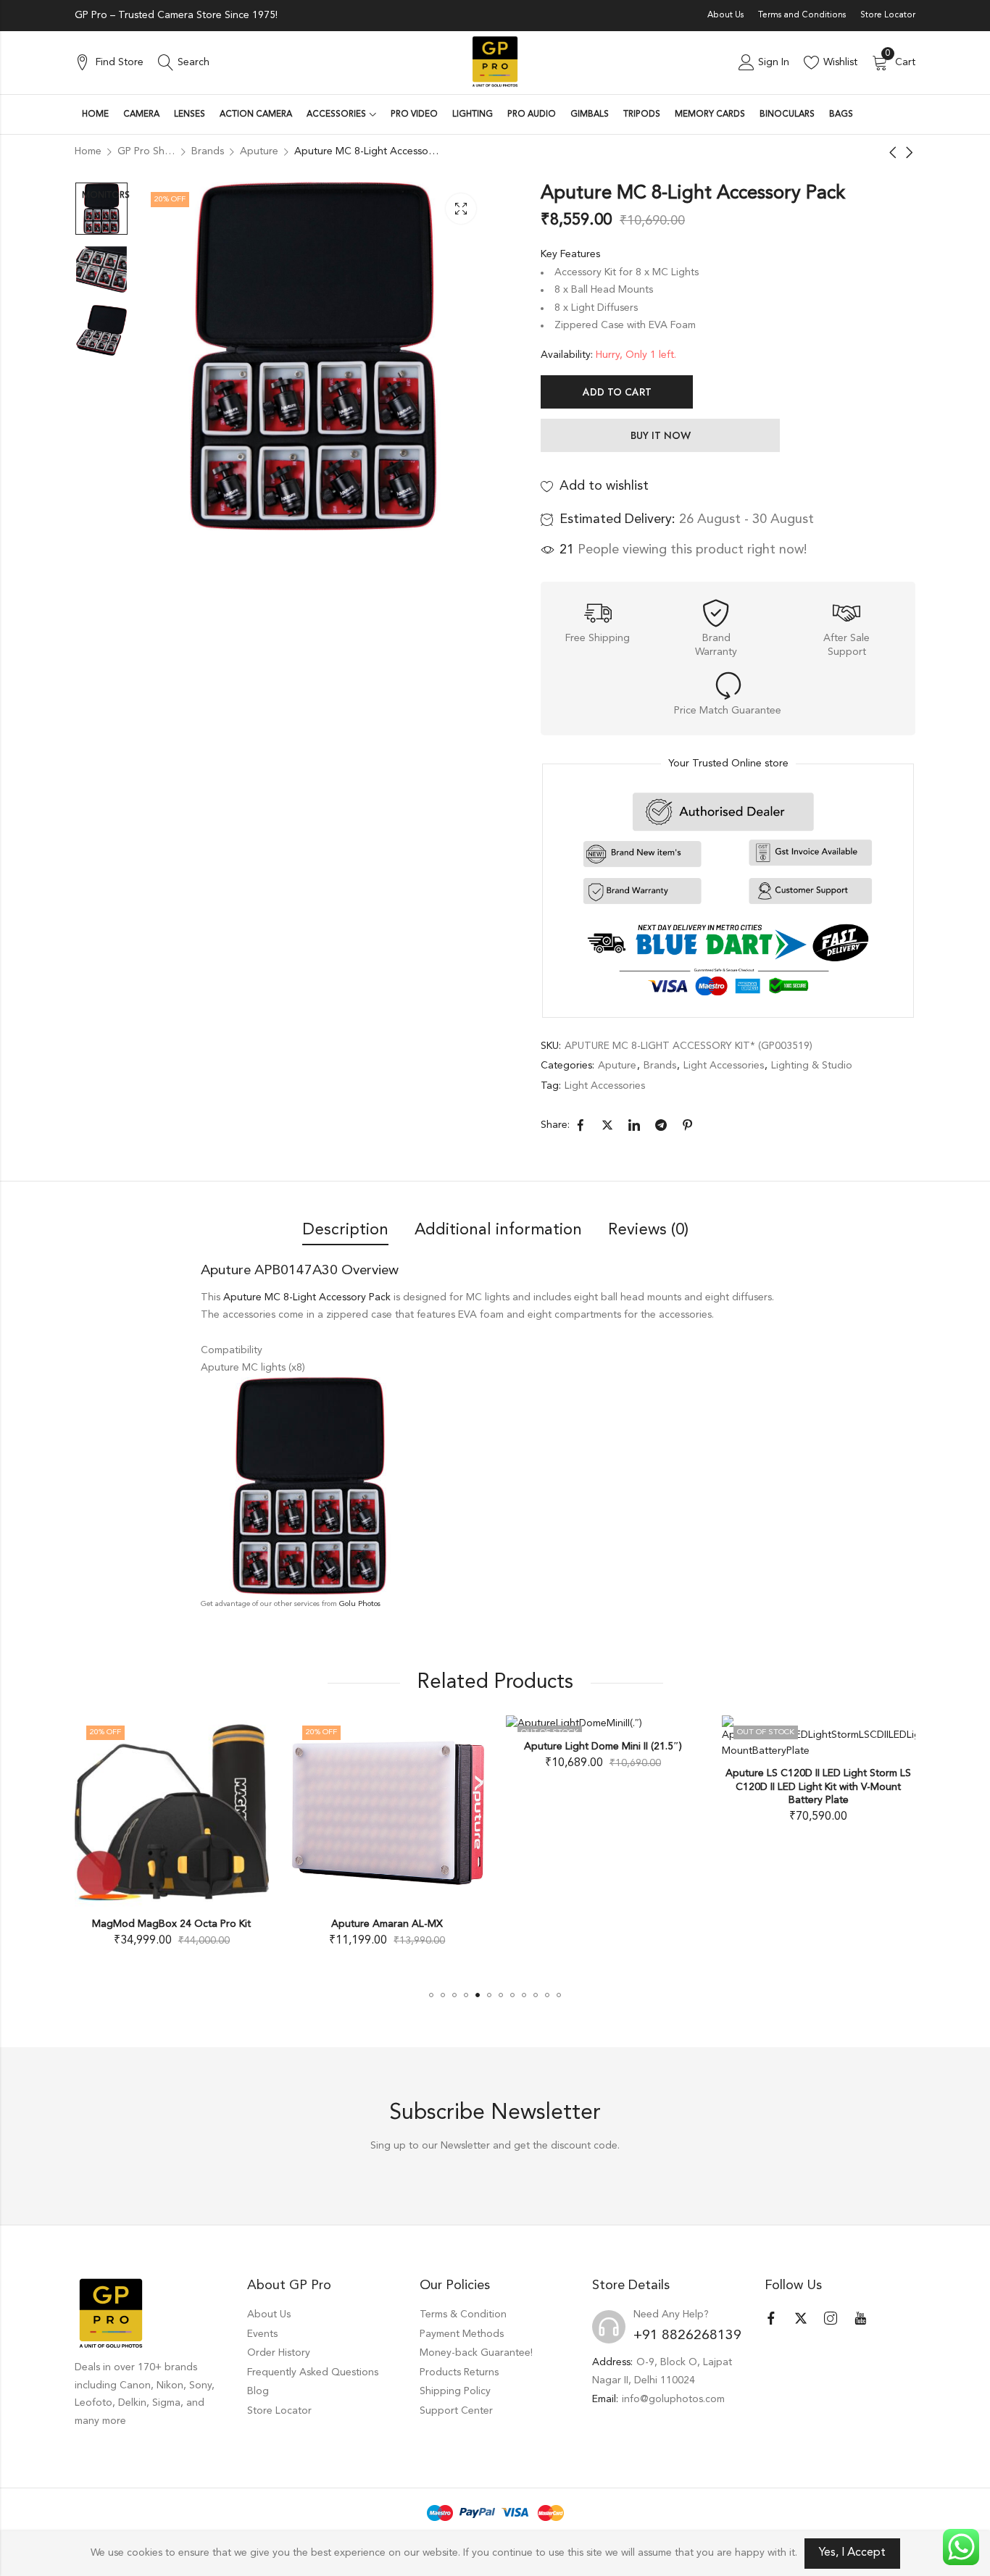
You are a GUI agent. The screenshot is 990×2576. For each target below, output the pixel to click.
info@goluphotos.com (673, 2399)
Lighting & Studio (812, 1066)
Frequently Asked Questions (313, 2372)
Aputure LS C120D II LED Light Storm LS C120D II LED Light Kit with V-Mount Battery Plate (818, 1786)
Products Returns (459, 2372)
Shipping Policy (455, 2391)
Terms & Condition (463, 2314)
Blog (258, 2391)
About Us (725, 15)
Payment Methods (462, 2334)
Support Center (456, 2411)
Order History (279, 2353)
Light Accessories (724, 1066)
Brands (660, 1066)
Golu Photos (360, 1604)
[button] (431, 1995)
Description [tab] (345, 1230)
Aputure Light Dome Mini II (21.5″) (603, 1747)
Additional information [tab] (498, 1230)
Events (262, 2334)
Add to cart (617, 392)
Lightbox (461, 209)
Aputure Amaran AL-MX (387, 1923)
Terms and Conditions (802, 15)
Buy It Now (661, 435)
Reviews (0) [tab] (648, 1230)
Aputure (617, 1066)
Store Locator (888, 15)
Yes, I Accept (852, 2553)
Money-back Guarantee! (476, 2353)
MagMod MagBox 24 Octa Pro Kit (171, 1923)
